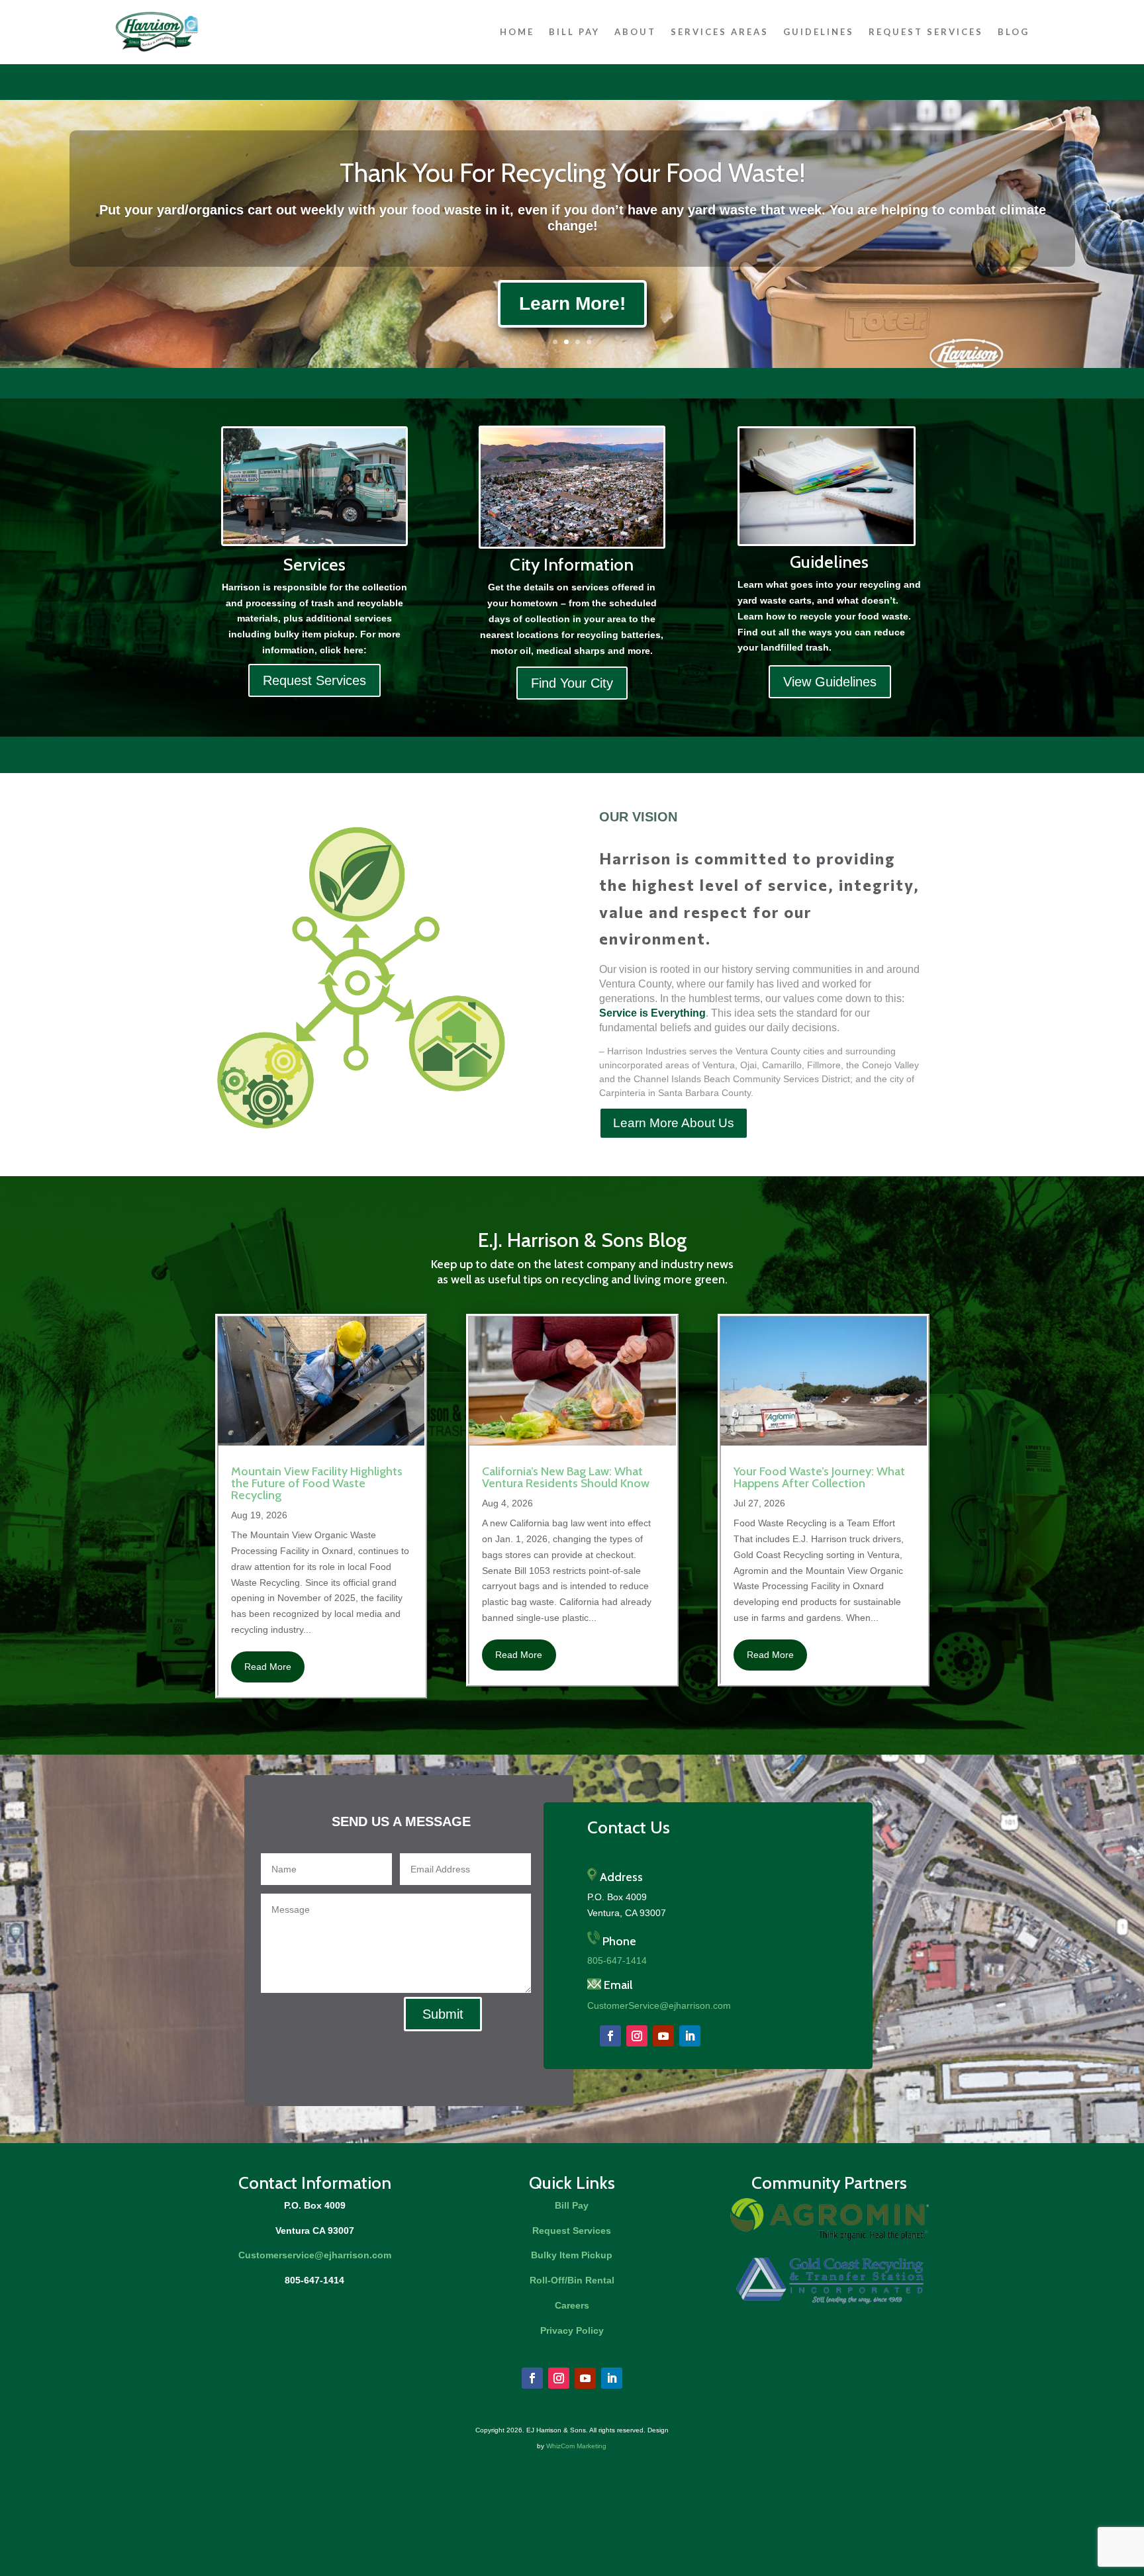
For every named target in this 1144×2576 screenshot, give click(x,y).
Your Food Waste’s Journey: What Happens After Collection (819, 1477)
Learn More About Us (674, 1123)
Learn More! (572, 303)
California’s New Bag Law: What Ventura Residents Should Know (566, 1477)
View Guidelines (830, 682)
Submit (443, 2014)
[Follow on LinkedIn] (690, 2036)
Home (517, 32)
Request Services (926, 32)
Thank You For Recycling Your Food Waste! (572, 172)
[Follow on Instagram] (637, 2036)
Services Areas (720, 32)
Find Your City (572, 683)
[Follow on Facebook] (610, 2036)
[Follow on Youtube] (663, 2036)
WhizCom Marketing (576, 2446)
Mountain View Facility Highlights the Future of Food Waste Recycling (317, 1483)
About (635, 32)
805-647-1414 (617, 1960)
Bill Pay (574, 32)
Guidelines (819, 32)
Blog (1014, 32)
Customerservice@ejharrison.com (315, 2255)
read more (268, 1667)
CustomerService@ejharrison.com (659, 2005)
